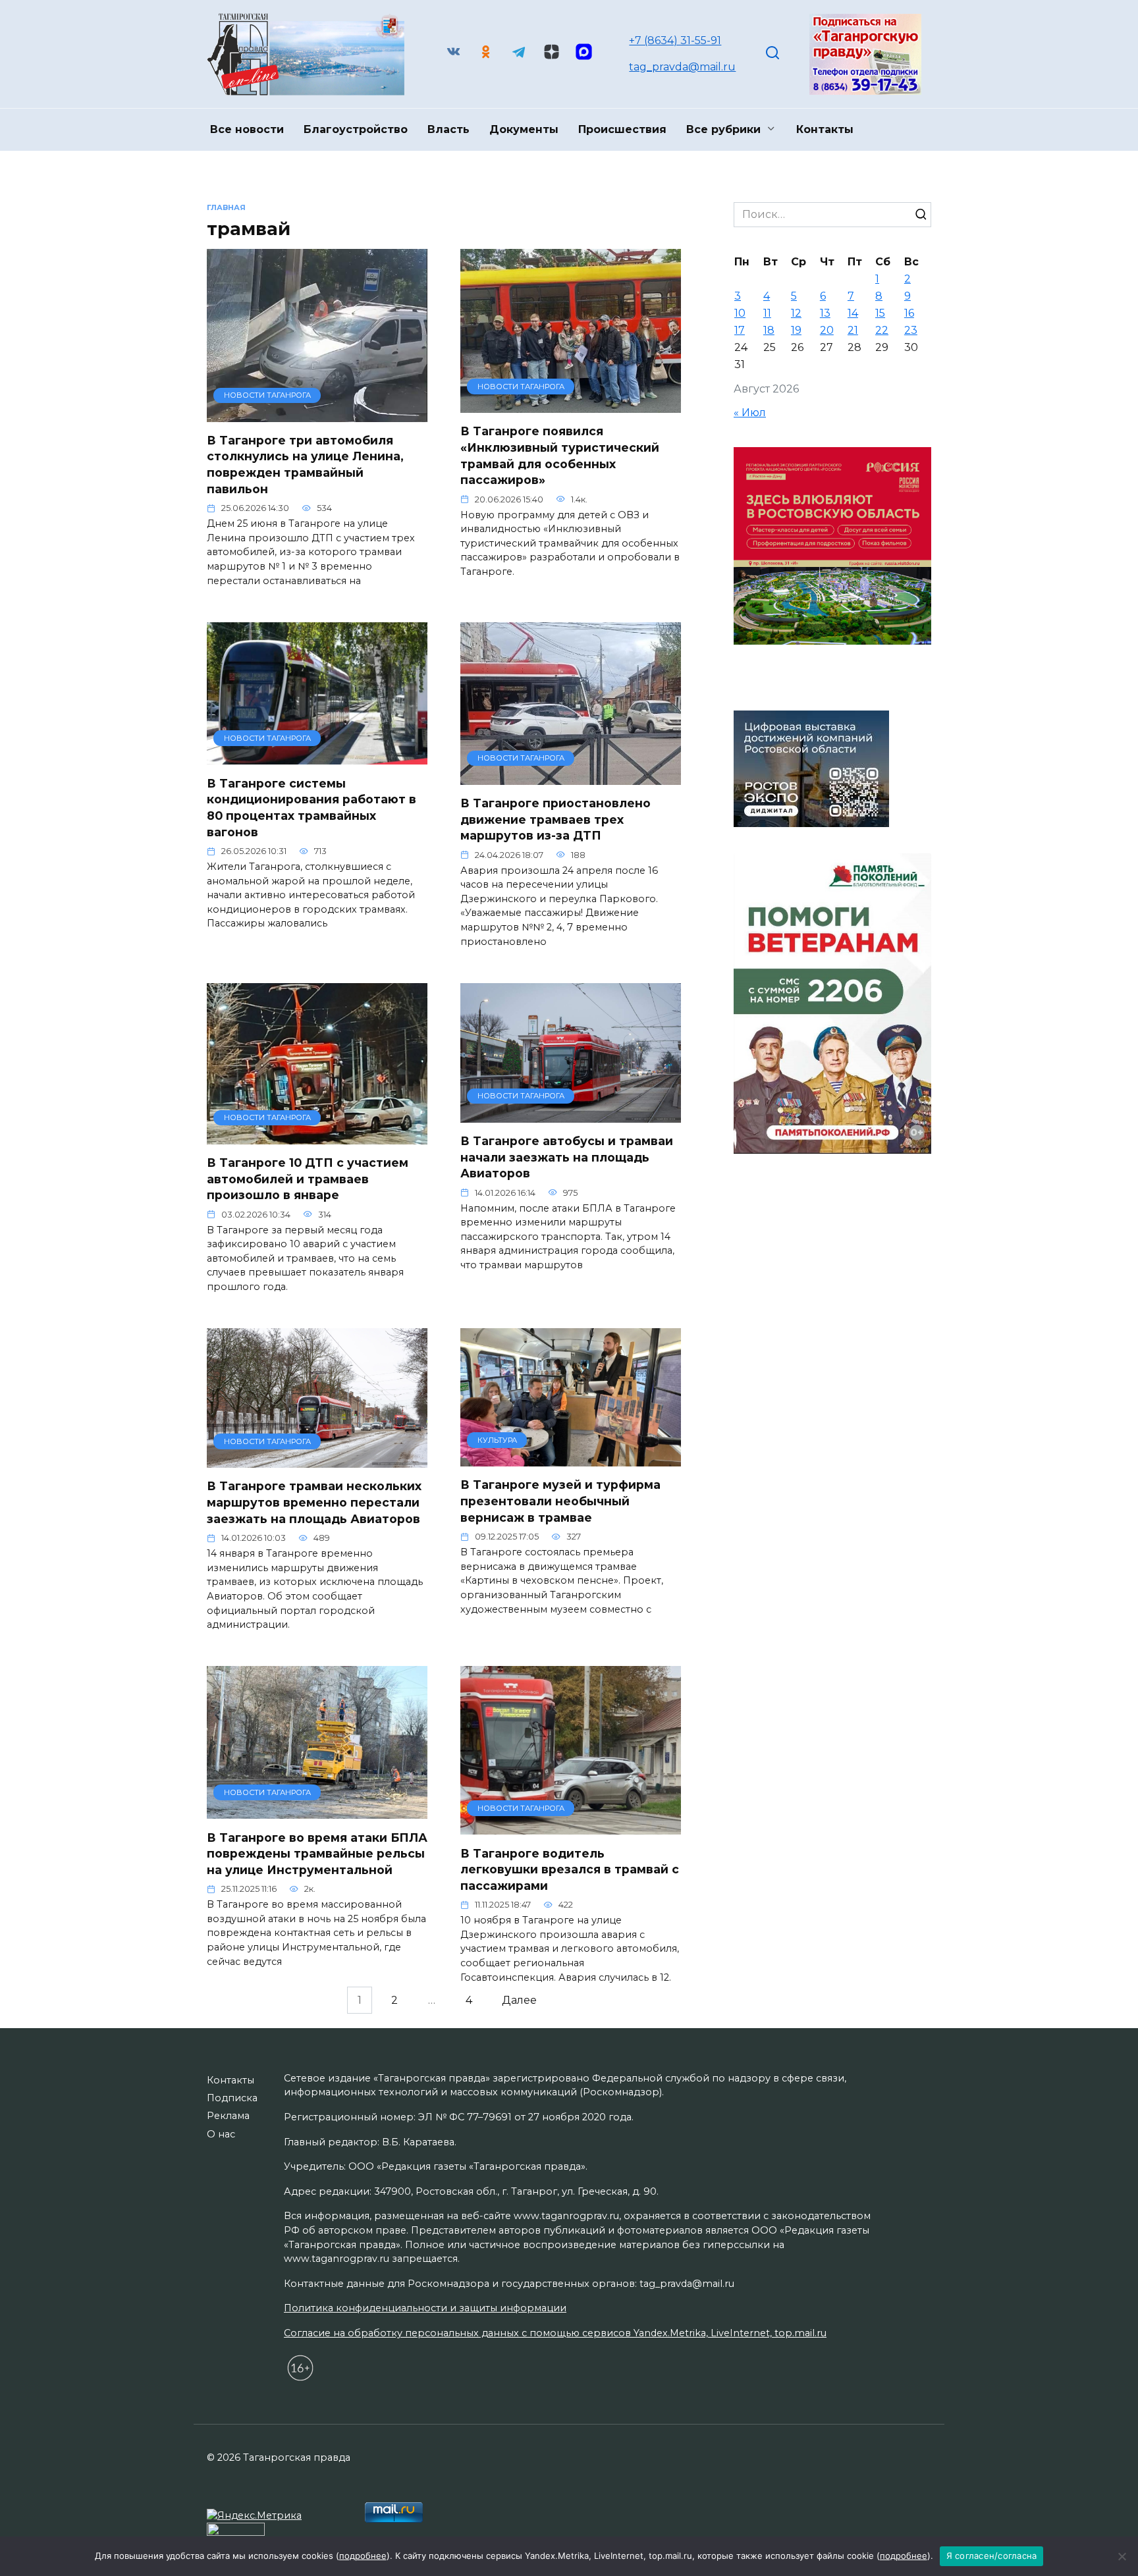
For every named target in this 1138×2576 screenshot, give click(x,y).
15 (880, 313)
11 (767, 313)
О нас (221, 2134)
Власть (448, 129)
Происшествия (622, 129)
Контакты (825, 129)
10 (740, 313)
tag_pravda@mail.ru (682, 67)
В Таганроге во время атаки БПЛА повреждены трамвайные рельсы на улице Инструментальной (317, 1853)
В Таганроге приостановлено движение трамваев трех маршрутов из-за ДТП (555, 819)
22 (882, 330)
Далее (519, 2000)
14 (853, 313)
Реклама (228, 2116)
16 (909, 313)
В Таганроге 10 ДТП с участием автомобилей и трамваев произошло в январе (308, 1179)
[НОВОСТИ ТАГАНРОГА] (317, 414)
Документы (524, 129)
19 (796, 330)
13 (825, 313)
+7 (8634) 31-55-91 (675, 40)
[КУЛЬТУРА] (571, 1458)
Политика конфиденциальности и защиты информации (425, 2308)
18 (769, 330)
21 (853, 330)
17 (740, 330)
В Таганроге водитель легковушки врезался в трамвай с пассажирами (570, 1869)
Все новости (247, 129)
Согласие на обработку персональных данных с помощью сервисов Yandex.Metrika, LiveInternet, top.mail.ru (555, 2333)
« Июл (750, 413)
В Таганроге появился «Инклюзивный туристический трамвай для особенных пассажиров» (560, 455)
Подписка (232, 2098)
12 (796, 313)
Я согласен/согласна (992, 2556)
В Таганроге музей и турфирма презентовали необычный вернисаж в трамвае (560, 1501)
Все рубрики (723, 129)
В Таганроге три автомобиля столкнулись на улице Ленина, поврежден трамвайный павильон (305, 465)
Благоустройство (356, 129)
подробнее (363, 2556)
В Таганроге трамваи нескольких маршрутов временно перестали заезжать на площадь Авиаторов (314, 1502)
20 (827, 330)
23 (911, 330)
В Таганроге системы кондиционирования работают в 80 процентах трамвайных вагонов (312, 807)
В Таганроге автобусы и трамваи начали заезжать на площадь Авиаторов (567, 1157)
